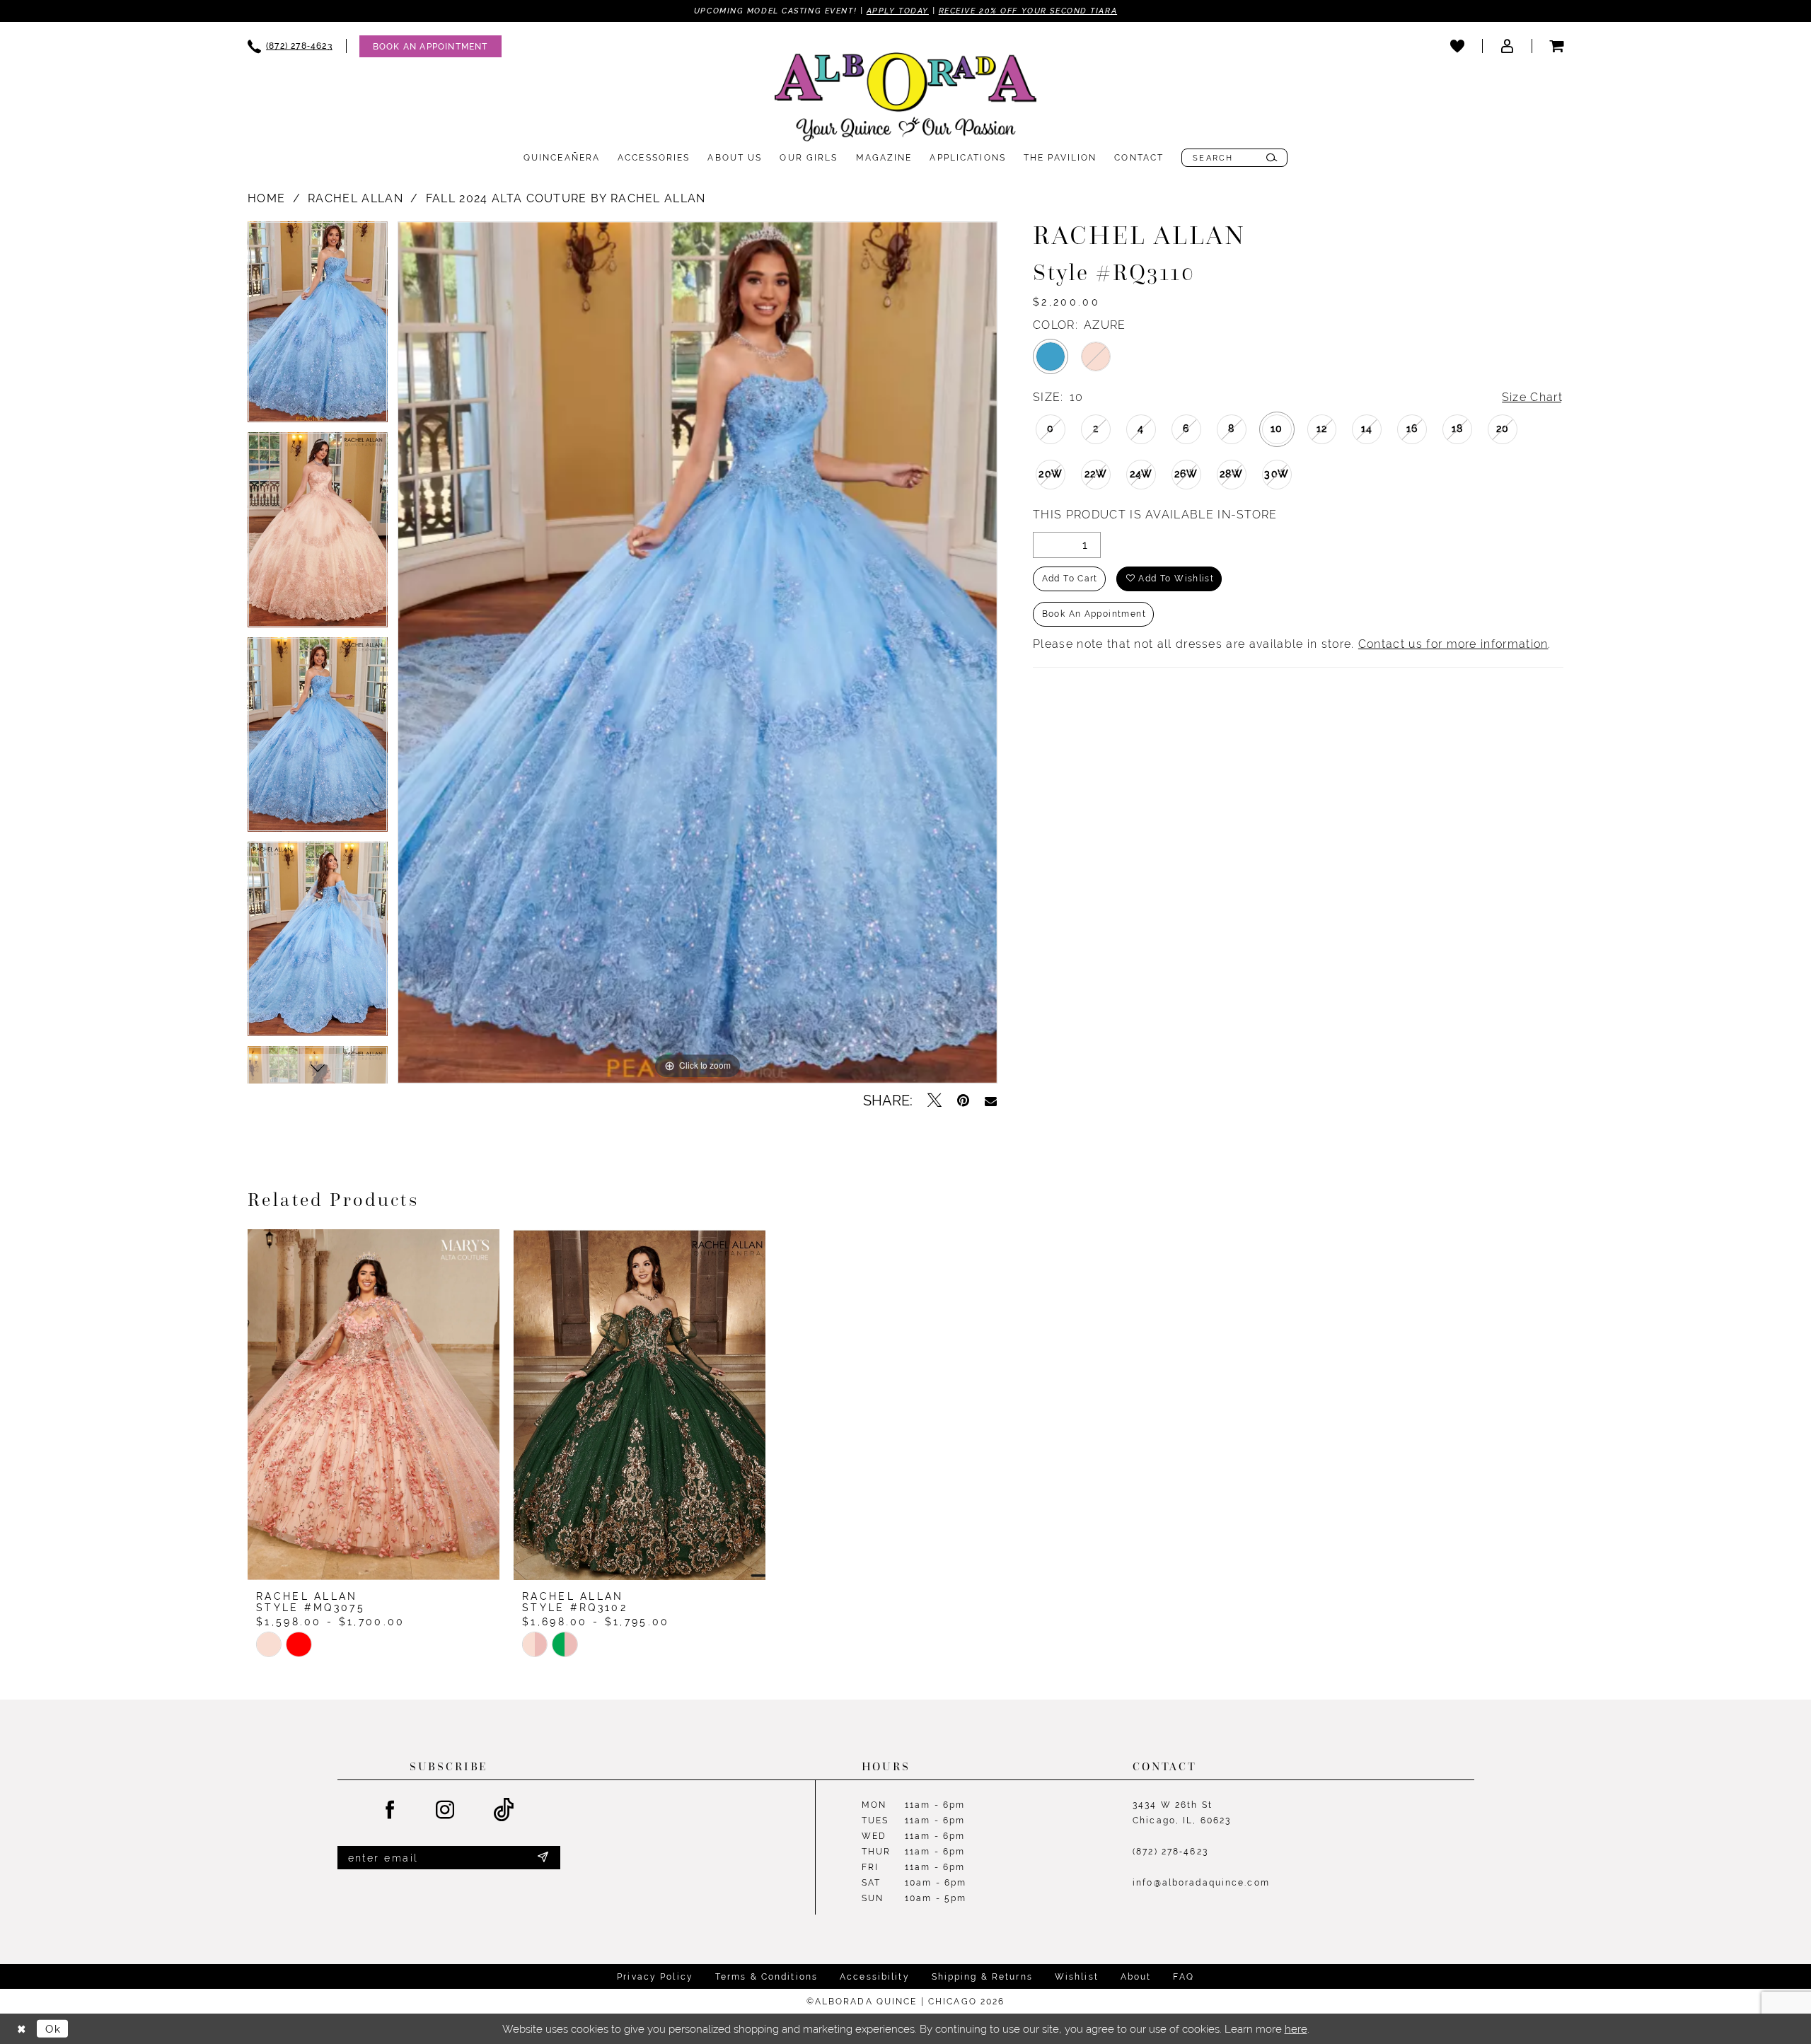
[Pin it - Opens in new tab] (963, 1101)
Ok (53, 2029)
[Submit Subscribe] (543, 1858)
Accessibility (875, 1977)
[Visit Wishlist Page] (1457, 46)
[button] (1507, 46)
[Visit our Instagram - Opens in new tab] (446, 1811)
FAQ (1183, 1977)
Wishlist (1077, 1977)
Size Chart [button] (1532, 397)
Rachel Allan (355, 198)
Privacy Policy (655, 1977)
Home (266, 198)
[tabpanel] (318, 327)
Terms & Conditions (766, 1977)
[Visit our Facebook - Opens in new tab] (390, 1811)
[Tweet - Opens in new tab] (935, 1101)
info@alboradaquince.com (1201, 1883)
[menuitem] (290, 46)
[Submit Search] (1272, 158)
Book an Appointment (1094, 614)
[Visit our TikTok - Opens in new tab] (504, 1810)
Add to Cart (1070, 579)
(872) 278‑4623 (1170, 1852)
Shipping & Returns (982, 1977)
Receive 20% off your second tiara (1028, 11)
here (1296, 2029)
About (1136, 1977)
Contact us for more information (1453, 644)
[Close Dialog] (21, 2029)
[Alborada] (905, 100)
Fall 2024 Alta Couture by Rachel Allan (566, 198)
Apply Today (898, 11)
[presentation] (374, 1404)
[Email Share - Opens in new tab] (991, 1101)
